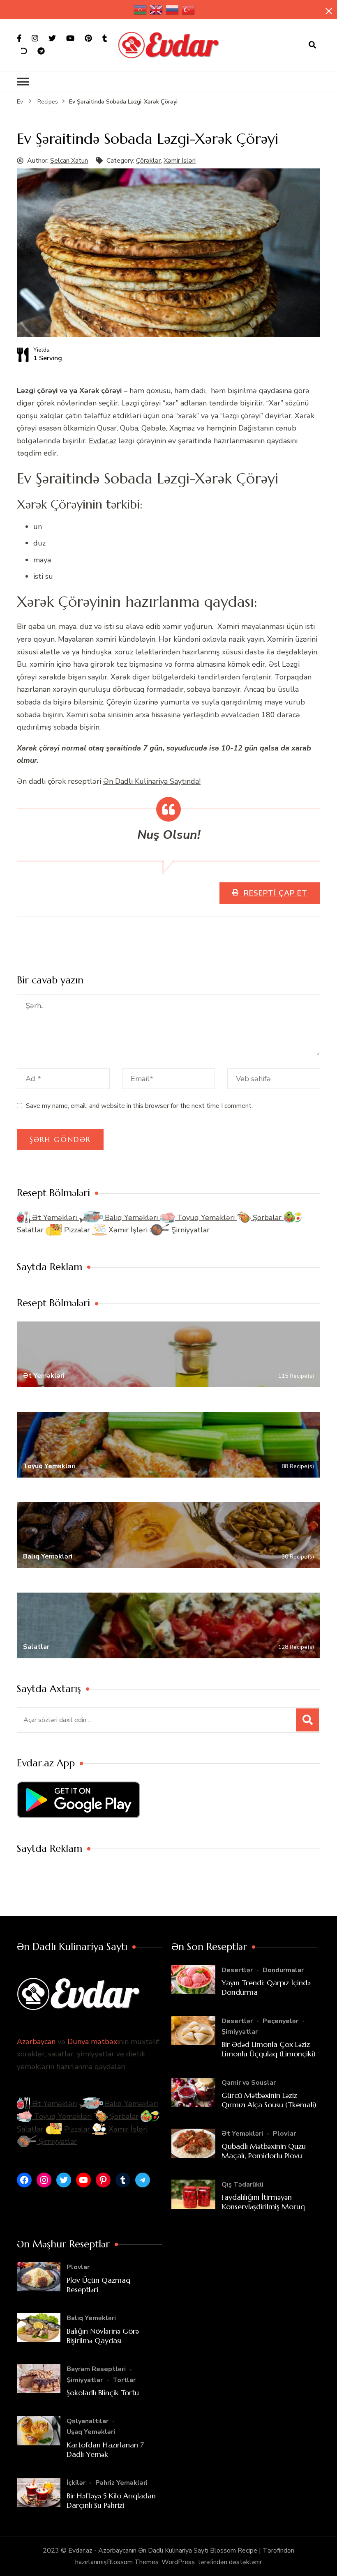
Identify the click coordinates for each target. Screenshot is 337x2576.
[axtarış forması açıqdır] (312, 45)
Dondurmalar (283, 1970)
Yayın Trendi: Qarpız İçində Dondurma (266, 1987)
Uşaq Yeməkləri (91, 2432)
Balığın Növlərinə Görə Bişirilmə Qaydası (103, 2336)
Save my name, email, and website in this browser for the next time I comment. (139, 1106)
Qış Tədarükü (242, 2185)
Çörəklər (148, 161)
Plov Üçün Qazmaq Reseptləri (98, 2285)
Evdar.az (103, 441)
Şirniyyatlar (189, 1230)
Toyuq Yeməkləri (206, 1218)
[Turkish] (189, 10)
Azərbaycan (36, 2042)
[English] (157, 10)
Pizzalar (77, 1230)
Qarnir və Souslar (249, 2083)
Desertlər (237, 1970)
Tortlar (124, 2380)
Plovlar (284, 2134)
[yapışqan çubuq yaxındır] (329, 11)
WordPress (178, 2562)
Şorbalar (267, 1218)
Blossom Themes (133, 2562)
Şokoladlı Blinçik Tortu (103, 2393)
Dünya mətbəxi (93, 2042)
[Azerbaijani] (141, 10)
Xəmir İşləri (180, 161)
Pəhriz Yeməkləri (121, 2483)
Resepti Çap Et (274, 893)
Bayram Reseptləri (96, 2369)
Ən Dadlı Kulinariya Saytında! (152, 781)
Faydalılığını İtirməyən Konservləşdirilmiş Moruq (263, 2202)
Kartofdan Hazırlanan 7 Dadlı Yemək (105, 2449)
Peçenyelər (280, 2021)
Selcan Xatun (69, 161)
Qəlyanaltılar (88, 2421)
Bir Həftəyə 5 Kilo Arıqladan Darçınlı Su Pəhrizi (111, 2500)
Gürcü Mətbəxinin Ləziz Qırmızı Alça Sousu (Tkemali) (269, 2100)
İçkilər (76, 2483)
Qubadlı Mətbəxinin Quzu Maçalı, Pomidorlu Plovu (264, 2151)
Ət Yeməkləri (54, 1218)
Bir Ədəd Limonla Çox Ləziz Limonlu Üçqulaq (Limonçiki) (269, 2049)
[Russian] (173, 10)
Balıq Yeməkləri (131, 1218)
